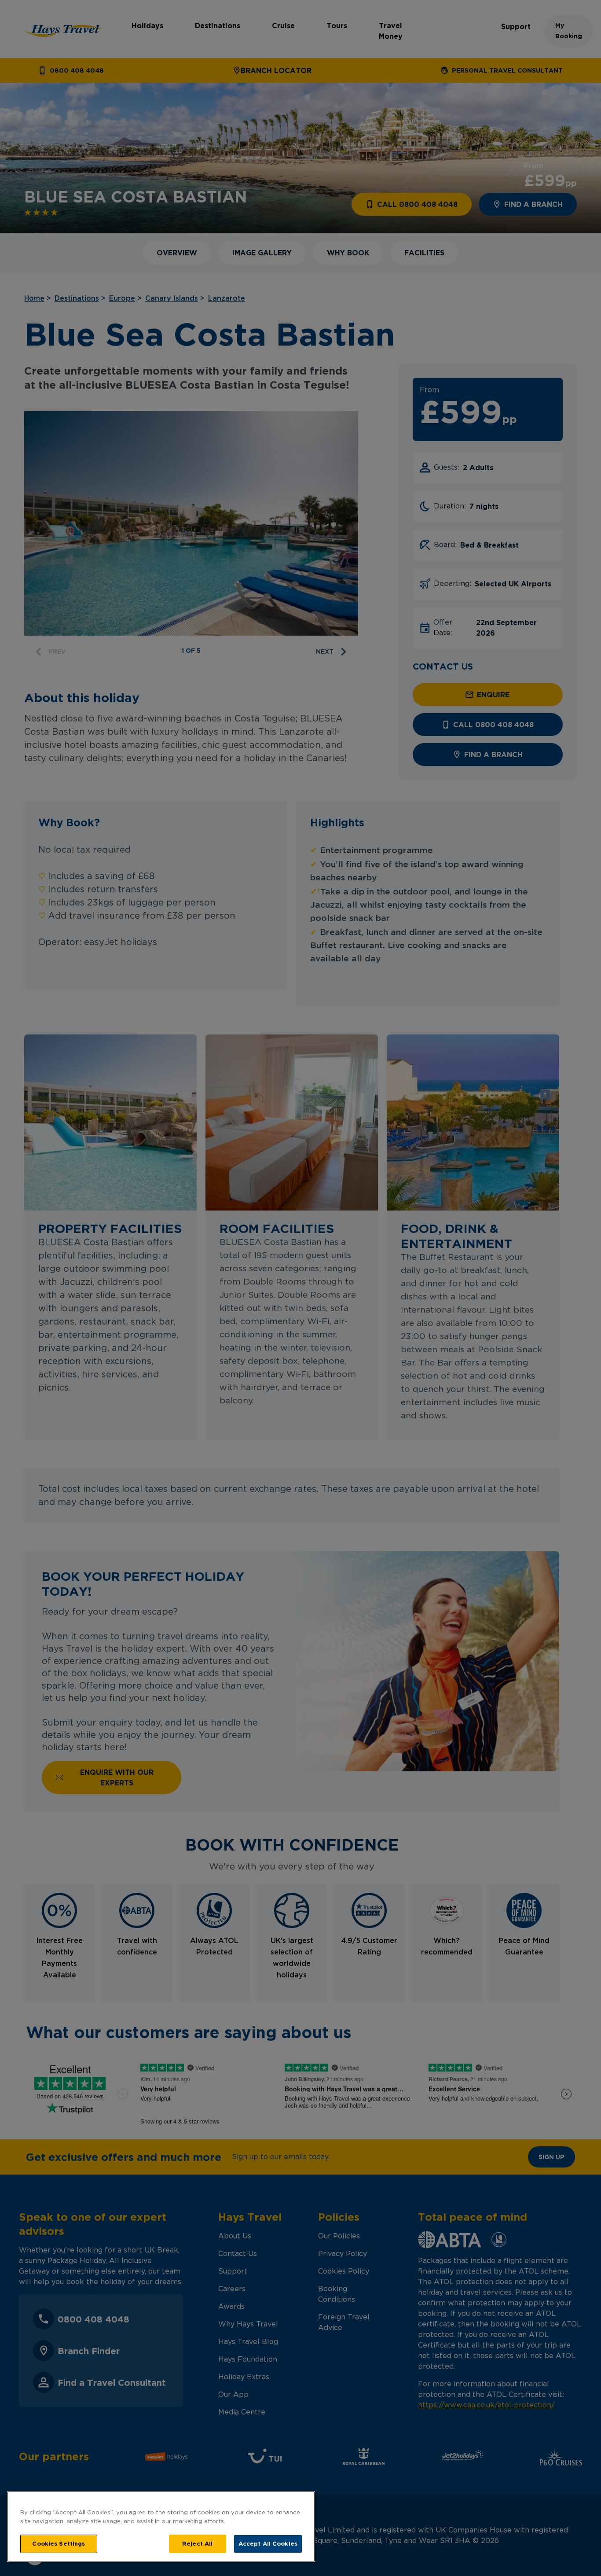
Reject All (197, 2543)
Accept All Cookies (268, 2543)
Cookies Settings (59, 2543)
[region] (161, 2526)
